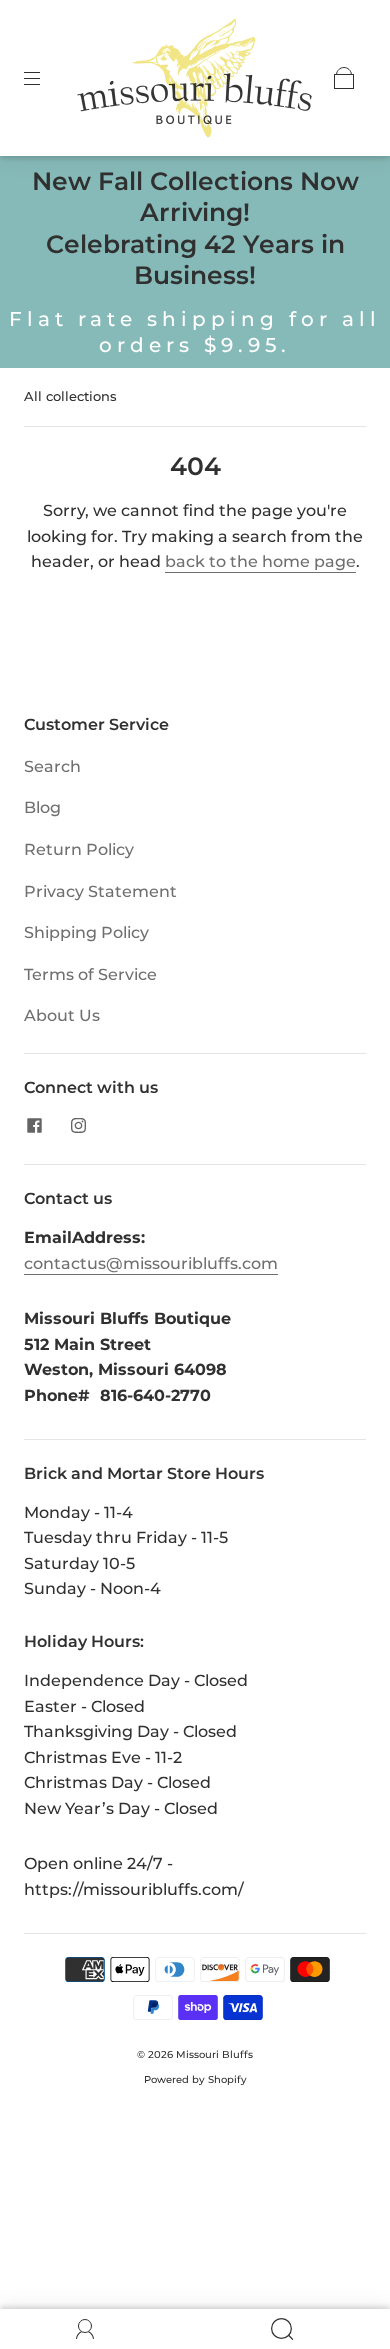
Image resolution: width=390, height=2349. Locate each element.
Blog (42, 807)
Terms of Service (90, 974)
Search (52, 766)
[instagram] (78, 1126)
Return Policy (79, 849)
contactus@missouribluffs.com (151, 1263)
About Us (62, 1015)
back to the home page (260, 561)
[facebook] (34, 1126)
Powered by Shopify (195, 2079)
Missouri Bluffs (214, 2054)
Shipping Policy (86, 932)
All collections (70, 396)
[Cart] (344, 78)
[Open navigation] (46, 78)
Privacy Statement (100, 891)
